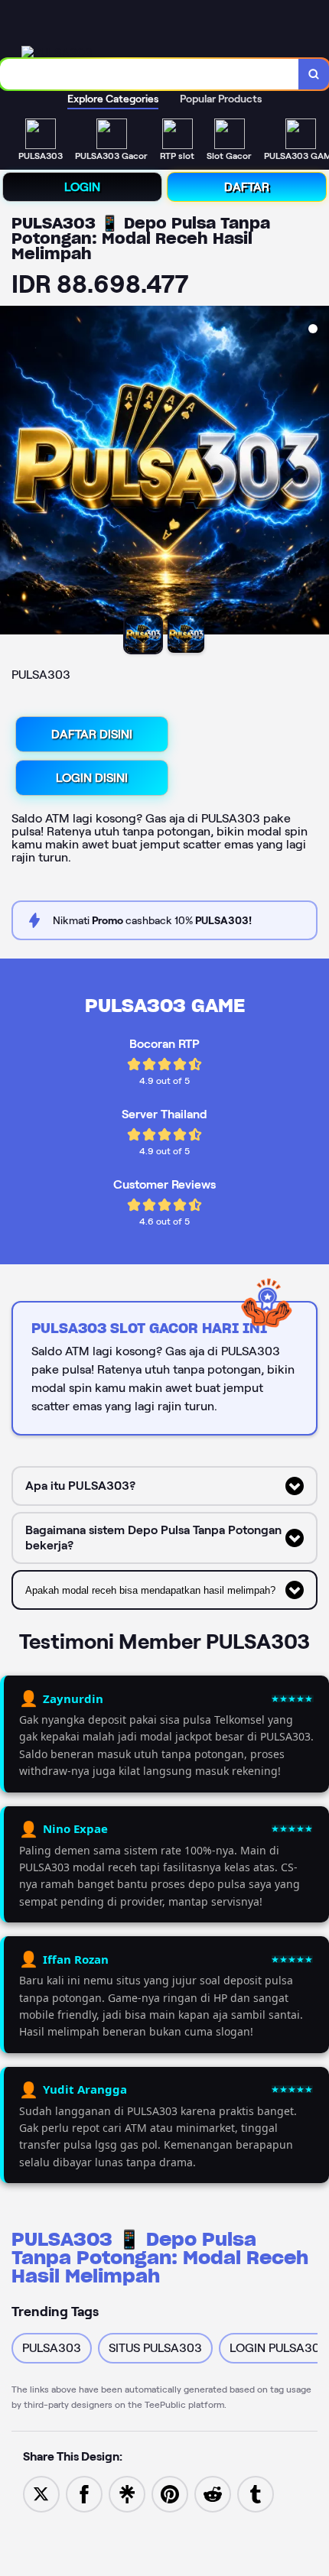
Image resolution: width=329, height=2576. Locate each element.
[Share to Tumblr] (256, 2493)
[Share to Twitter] (41, 2493)
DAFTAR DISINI (92, 734)
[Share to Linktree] (127, 2493)
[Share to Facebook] (84, 2493)
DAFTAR (247, 187)
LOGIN (82, 187)
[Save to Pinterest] (170, 2493)
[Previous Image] (12, 472)
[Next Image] (317, 472)
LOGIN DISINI (92, 778)
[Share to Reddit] (213, 2493)
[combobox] (150, 74)
